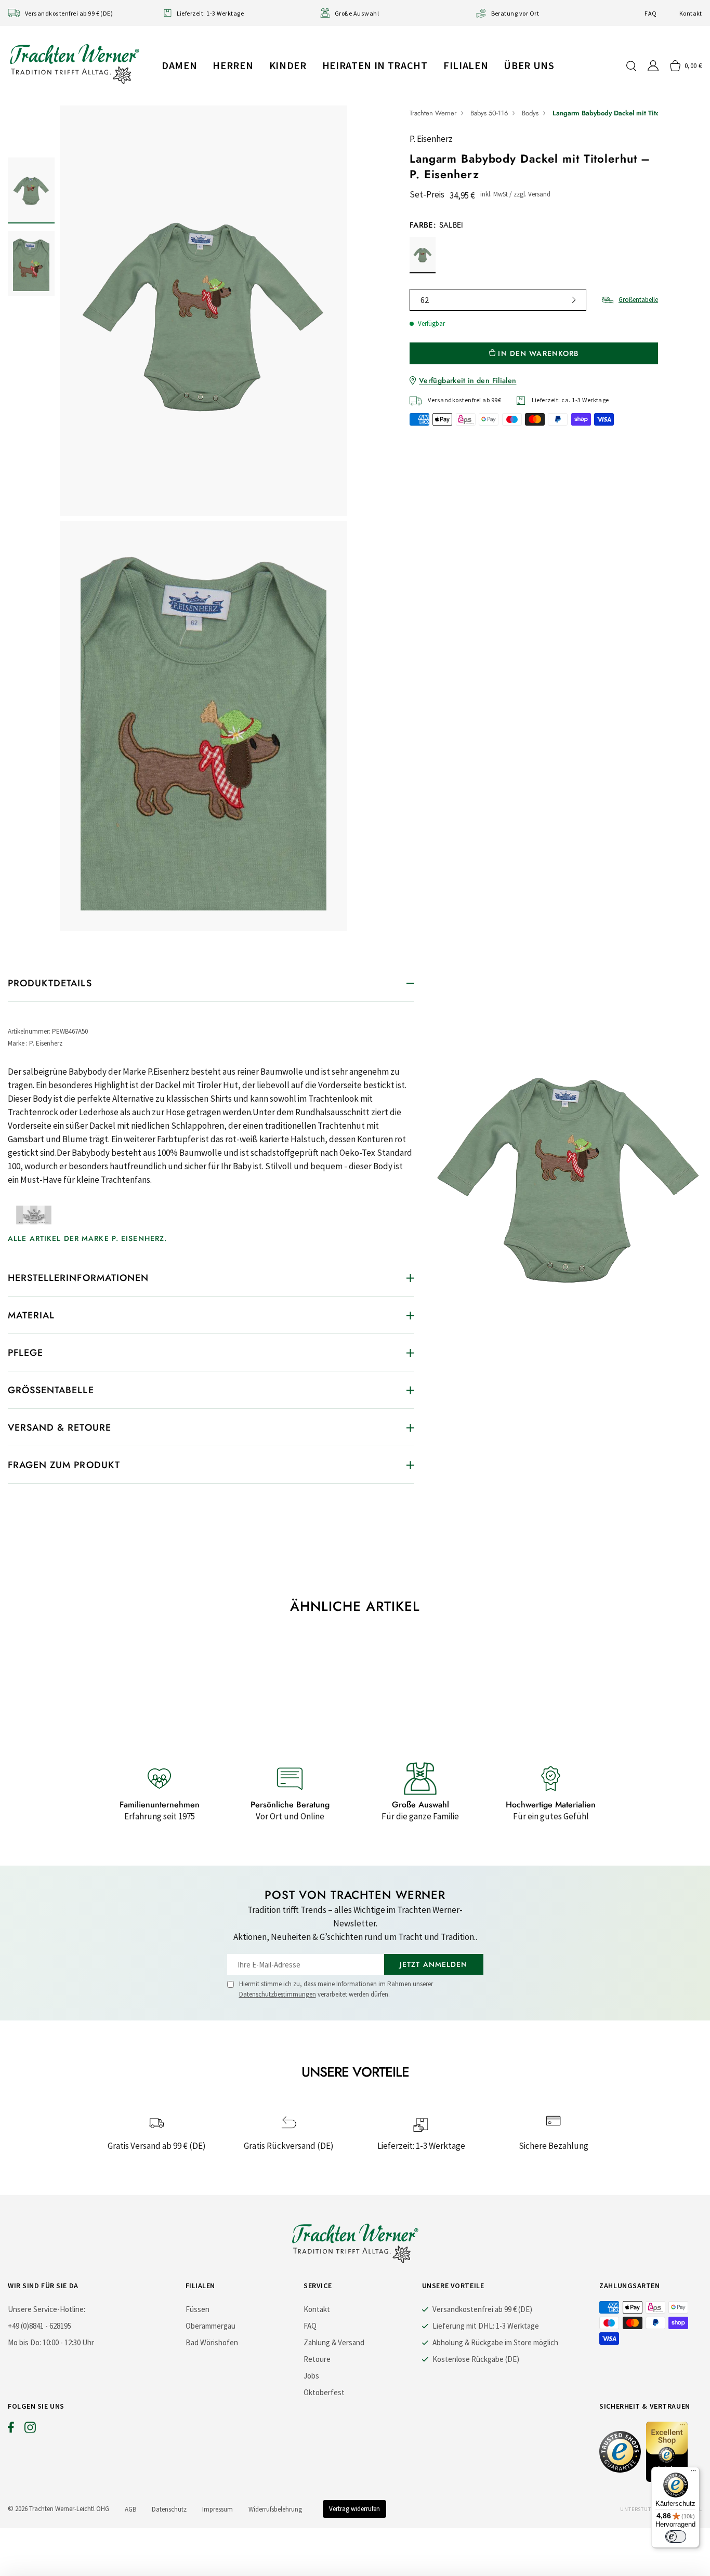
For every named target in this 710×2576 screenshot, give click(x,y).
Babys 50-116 (489, 113)
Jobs (311, 2376)
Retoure (317, 2359)
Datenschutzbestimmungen (278, 1994)
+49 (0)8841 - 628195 (40, 2326)
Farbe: (437, 225)
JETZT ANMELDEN (434, 1964)
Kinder (288, 65)
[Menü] (693, 2473)
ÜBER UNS (529, 65)
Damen (179, 65)
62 (425, 300)
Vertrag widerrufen (354, 2509)
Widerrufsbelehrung (275, 2509)
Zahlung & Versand (334, 2342)
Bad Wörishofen (212, 2342)
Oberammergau (211, 2326)
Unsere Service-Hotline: (47, 2309)
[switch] (676, 2537)
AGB (130, 2509)
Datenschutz (169, 2509)
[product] (203, 518)
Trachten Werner (433, 113)
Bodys (530, 113)
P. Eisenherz (431, 139)
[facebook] (11, 2429)
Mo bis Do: (24, 2342)
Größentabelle (638, 300)
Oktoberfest (324, 2392)
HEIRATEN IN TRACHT (375, 65)
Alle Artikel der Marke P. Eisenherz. (87, 1238)
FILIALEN (466, 65)
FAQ (650, 13)
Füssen (198, 2309)
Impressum (218, 2509)
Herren (233, 65)
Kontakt (691, 13)
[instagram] (30, 2429)
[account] (653, 66)
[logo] (74, 64)
